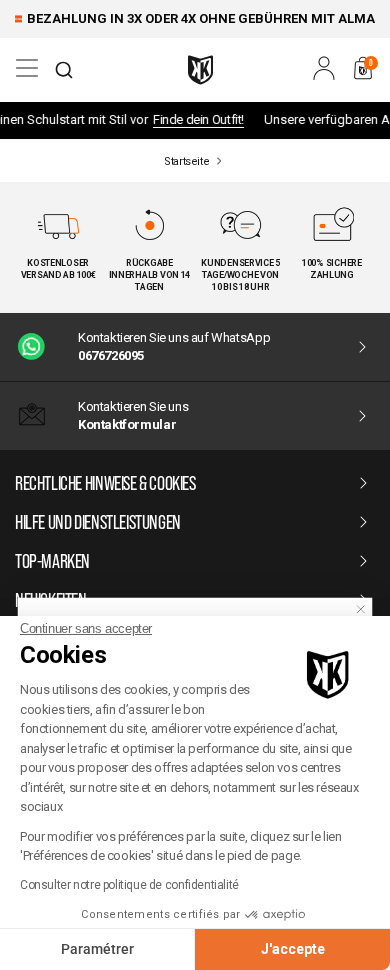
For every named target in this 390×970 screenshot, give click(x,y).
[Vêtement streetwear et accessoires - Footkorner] (200, 70)
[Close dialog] (361, 609)
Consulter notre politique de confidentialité (129, 885)
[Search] (64, 70)
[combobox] (64, 70)
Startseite (186, 161)
